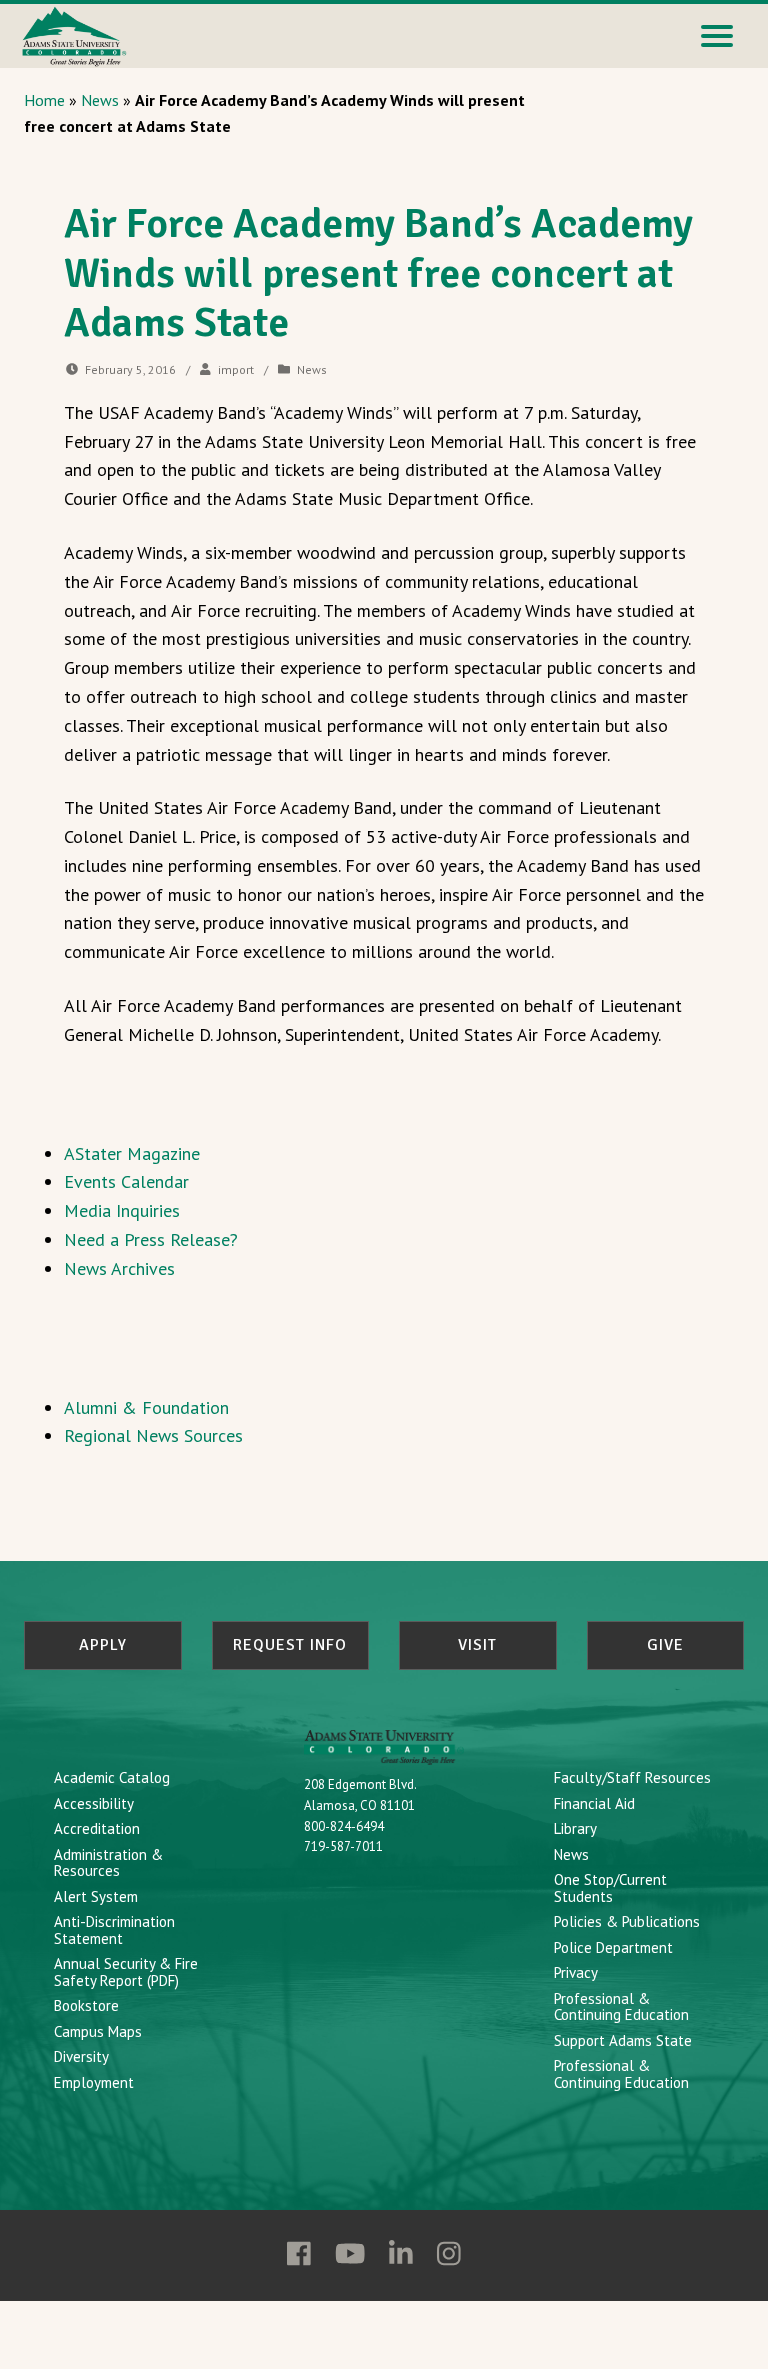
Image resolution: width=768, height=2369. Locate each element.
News (100, 100)
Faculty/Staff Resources (632, 1777)
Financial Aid (594, 1803)
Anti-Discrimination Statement (114, 1930)
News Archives (119, 1268)
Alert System (96, 1896)
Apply (103, 1645)
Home (44, 100)
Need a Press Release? (151, 1239)
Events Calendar (126, 1181)
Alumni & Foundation (146, 1407)
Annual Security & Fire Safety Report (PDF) (126, 1972)
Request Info (290, 1645)
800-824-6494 (344, 1826)
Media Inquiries (122, 1210)
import (236, 369)
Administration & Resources (108, 1863)
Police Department (613, 1947)
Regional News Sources (153, 1435)
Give (665, 1645)
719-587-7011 (343, 1846)
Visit (477, 1645)
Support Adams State (623, 2040)
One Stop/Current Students (610, 1888)
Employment (94, 2082)
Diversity (81, 2056)
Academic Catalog (112, 1777)
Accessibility (94, 1803)
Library (575, 1828)
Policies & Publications (627, 1921)
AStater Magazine (132, 1153)
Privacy (576, 1972)
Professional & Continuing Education (621, 2007)
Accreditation (97, 1828)
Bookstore (86, 2005)
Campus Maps (98, 2031)
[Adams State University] (74, 34)
